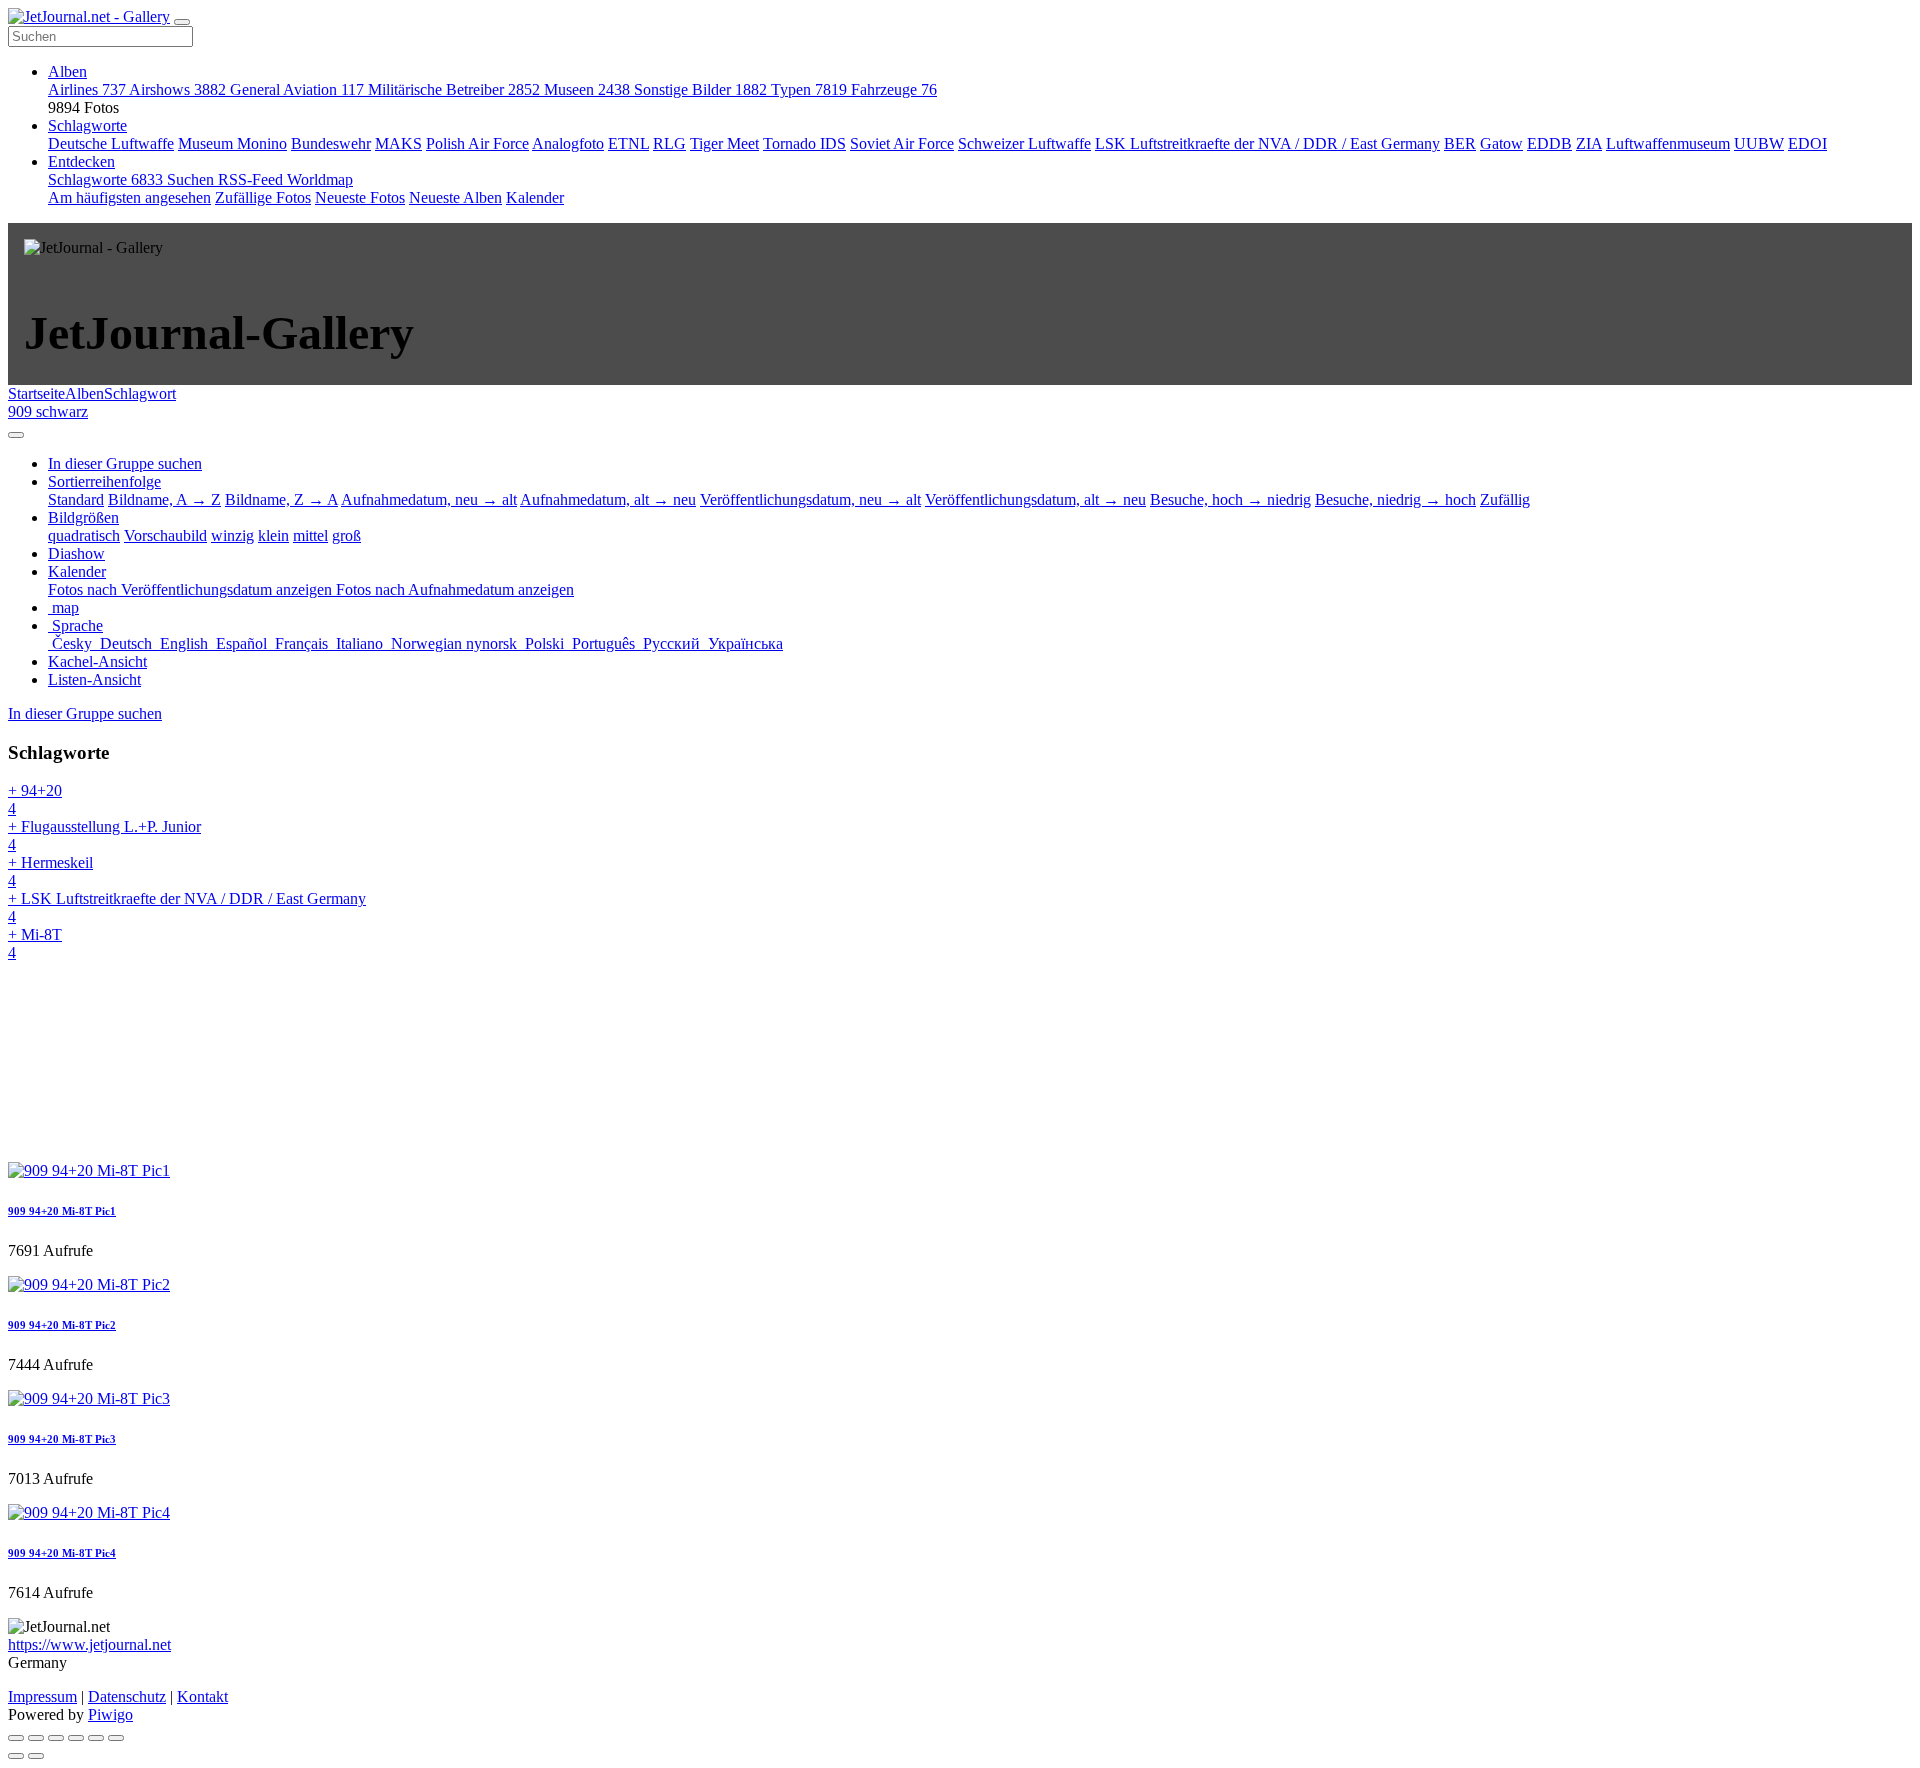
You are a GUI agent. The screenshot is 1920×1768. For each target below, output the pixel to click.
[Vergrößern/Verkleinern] (76, 1738)
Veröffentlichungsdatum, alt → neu (1035, 499)
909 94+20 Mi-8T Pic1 (62, 1211)
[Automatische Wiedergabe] (116, 1738)
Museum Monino (232, 143)
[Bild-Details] (96, 1738)
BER (1460, 143)
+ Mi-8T (35, 943)
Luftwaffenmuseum (1668, 143)
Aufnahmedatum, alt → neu (608, 499)
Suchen (192, 179)
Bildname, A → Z (164, 499)
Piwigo (110, 1714)
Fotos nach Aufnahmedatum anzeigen (455, 589)
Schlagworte (87, 125)
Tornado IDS (804, 143)
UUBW (1759, 143)
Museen (587, 89)
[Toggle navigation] (182, 22)
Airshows (177, 89)
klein (273, 535)
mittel (310, 535)
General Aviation (297, 89)
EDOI (1807, 143)
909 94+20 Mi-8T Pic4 (62, 1553)
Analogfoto (568, 143)
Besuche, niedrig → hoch (1395, 499)
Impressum (42, 1696)
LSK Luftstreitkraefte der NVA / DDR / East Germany (1267, 143)
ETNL (628, 143)
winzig (232, 535)
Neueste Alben (455, 197)
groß (346, 535)
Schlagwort (140, 393)
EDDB (1549, 143)
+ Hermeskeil (50, 871)
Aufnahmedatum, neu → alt (429, 499)
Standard (76, 499)
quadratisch (84, 535)
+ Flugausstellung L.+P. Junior (104, 835)
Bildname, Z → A (281, 499)
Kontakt (202, 1696)
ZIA (1589, 143)
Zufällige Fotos (263, 197)
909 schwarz (48, 411)
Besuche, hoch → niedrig (1230, 499)
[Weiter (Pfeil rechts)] (36, 1756)
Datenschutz (127, 1696)
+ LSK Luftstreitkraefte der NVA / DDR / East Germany (187, 907)
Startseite (36, 393)
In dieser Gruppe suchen (85, 713)
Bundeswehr (331, 143)
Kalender (535, 197)
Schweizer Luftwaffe (1024, 143)
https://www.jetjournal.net (89, 1644)
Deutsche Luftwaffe (111, 143)
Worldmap (320, 179)
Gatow (1501, 143)
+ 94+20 (35, 799)
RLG (669, 143)
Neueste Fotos (360, 197)
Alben (67, 71)
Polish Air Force (477, 143)
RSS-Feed (252, 179)
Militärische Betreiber (454, 89)
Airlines (87, 89)
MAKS (398, 143)
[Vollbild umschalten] (56, 1738)
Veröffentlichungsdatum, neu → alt (810, 499)
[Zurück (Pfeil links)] (16, 1756)
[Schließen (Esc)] (16, 1738)
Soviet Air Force (902, 143)
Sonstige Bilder (700, 89)
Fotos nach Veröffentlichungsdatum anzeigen (192, 589)
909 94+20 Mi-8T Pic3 (62, 1439)
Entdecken (81, 161)
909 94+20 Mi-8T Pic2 (62, 1325)
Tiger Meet (724, 143)
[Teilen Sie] (36, 1738)
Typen (809, 89)
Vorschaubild (165, 535)
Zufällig (1505, 499)
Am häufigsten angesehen (129, 197)
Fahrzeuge (894, 89)
